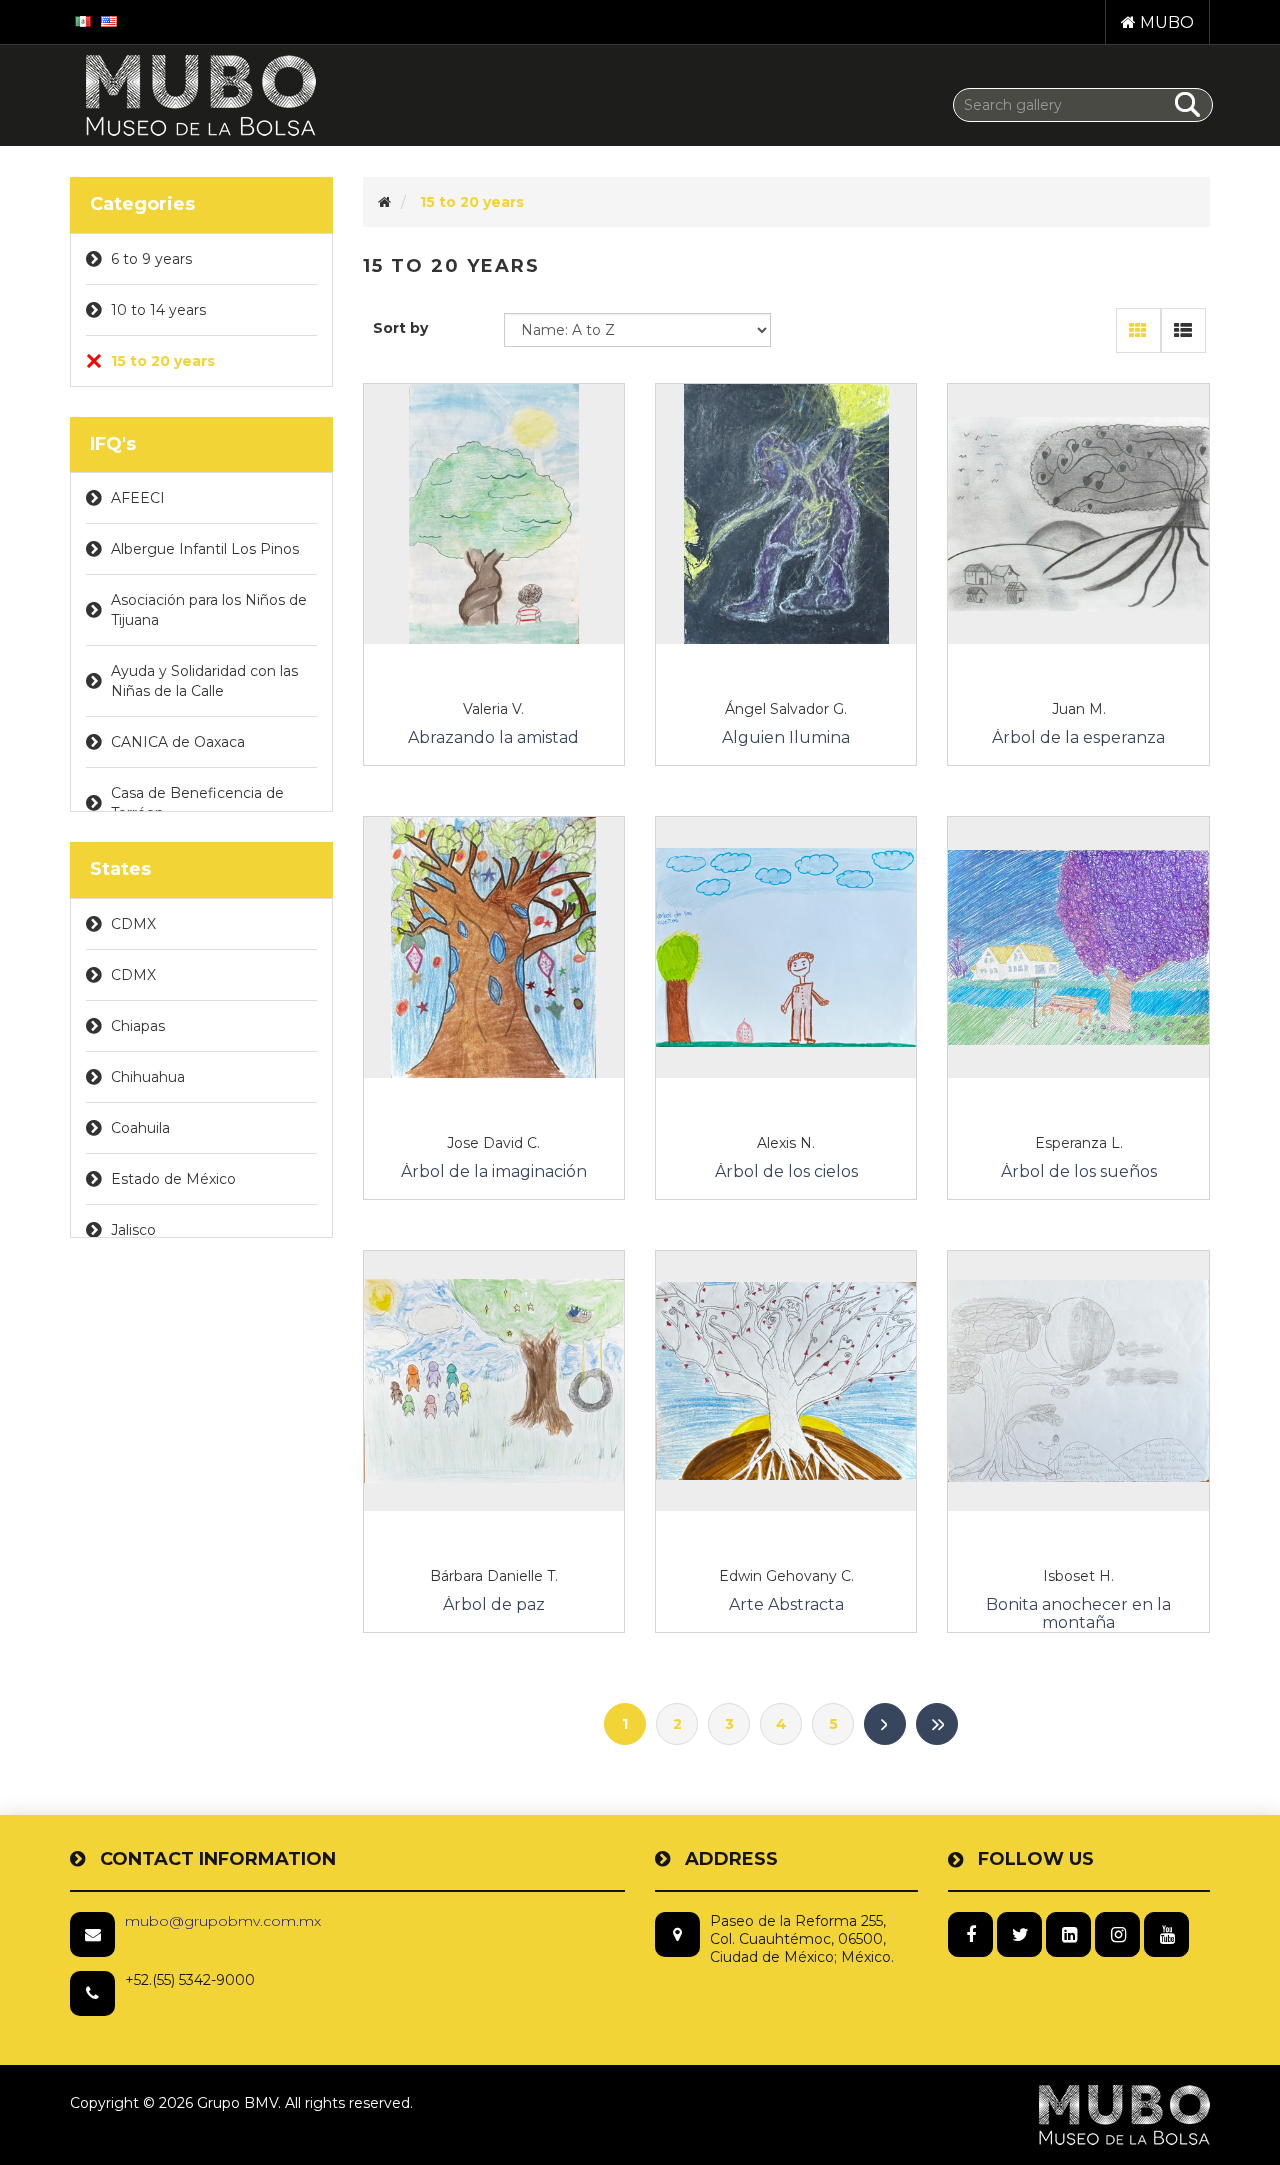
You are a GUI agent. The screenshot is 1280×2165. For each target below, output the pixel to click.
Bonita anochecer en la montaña (1078, 1614)
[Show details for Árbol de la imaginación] (494, 947)
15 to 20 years (163, 361)
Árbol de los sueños (1079, 1172)
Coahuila (140, 1128)
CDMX (133, 924)
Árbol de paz (494, 1605)
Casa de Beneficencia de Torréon (197, 803)
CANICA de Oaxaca (178, 742)
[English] (109, 20)
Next (885, 1724)
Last (937, 1724)
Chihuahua (148, 1077)
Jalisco (133, 1230)
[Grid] (1138, 330)
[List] (1183, 330)
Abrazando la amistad (493, 738)
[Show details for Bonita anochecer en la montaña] (1078, 1381)
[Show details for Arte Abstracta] (786, 1381)
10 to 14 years (158, 310)
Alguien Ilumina (786, 738)
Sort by (400, 328)
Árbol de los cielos (786, 1172)
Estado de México (173, 1179)
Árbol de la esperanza (1078, 738)
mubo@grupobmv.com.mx (223, 1921)
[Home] (384, 202)
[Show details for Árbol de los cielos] (786, 947)
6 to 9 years (151, 259)
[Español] (83, 20)
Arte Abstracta (786, 1605)
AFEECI (138, 498)
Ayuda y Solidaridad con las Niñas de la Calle (204, 681)
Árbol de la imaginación (494, 1172)
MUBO (1165, 22)
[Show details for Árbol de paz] (494, 1381)
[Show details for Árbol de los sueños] (1078, 947)
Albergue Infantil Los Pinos (205, 549)
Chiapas (138, 1026)
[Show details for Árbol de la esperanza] (1078, 514)
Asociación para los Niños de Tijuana (209, 610)
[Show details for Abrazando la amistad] (494, 514)
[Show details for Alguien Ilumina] (786, 514)
